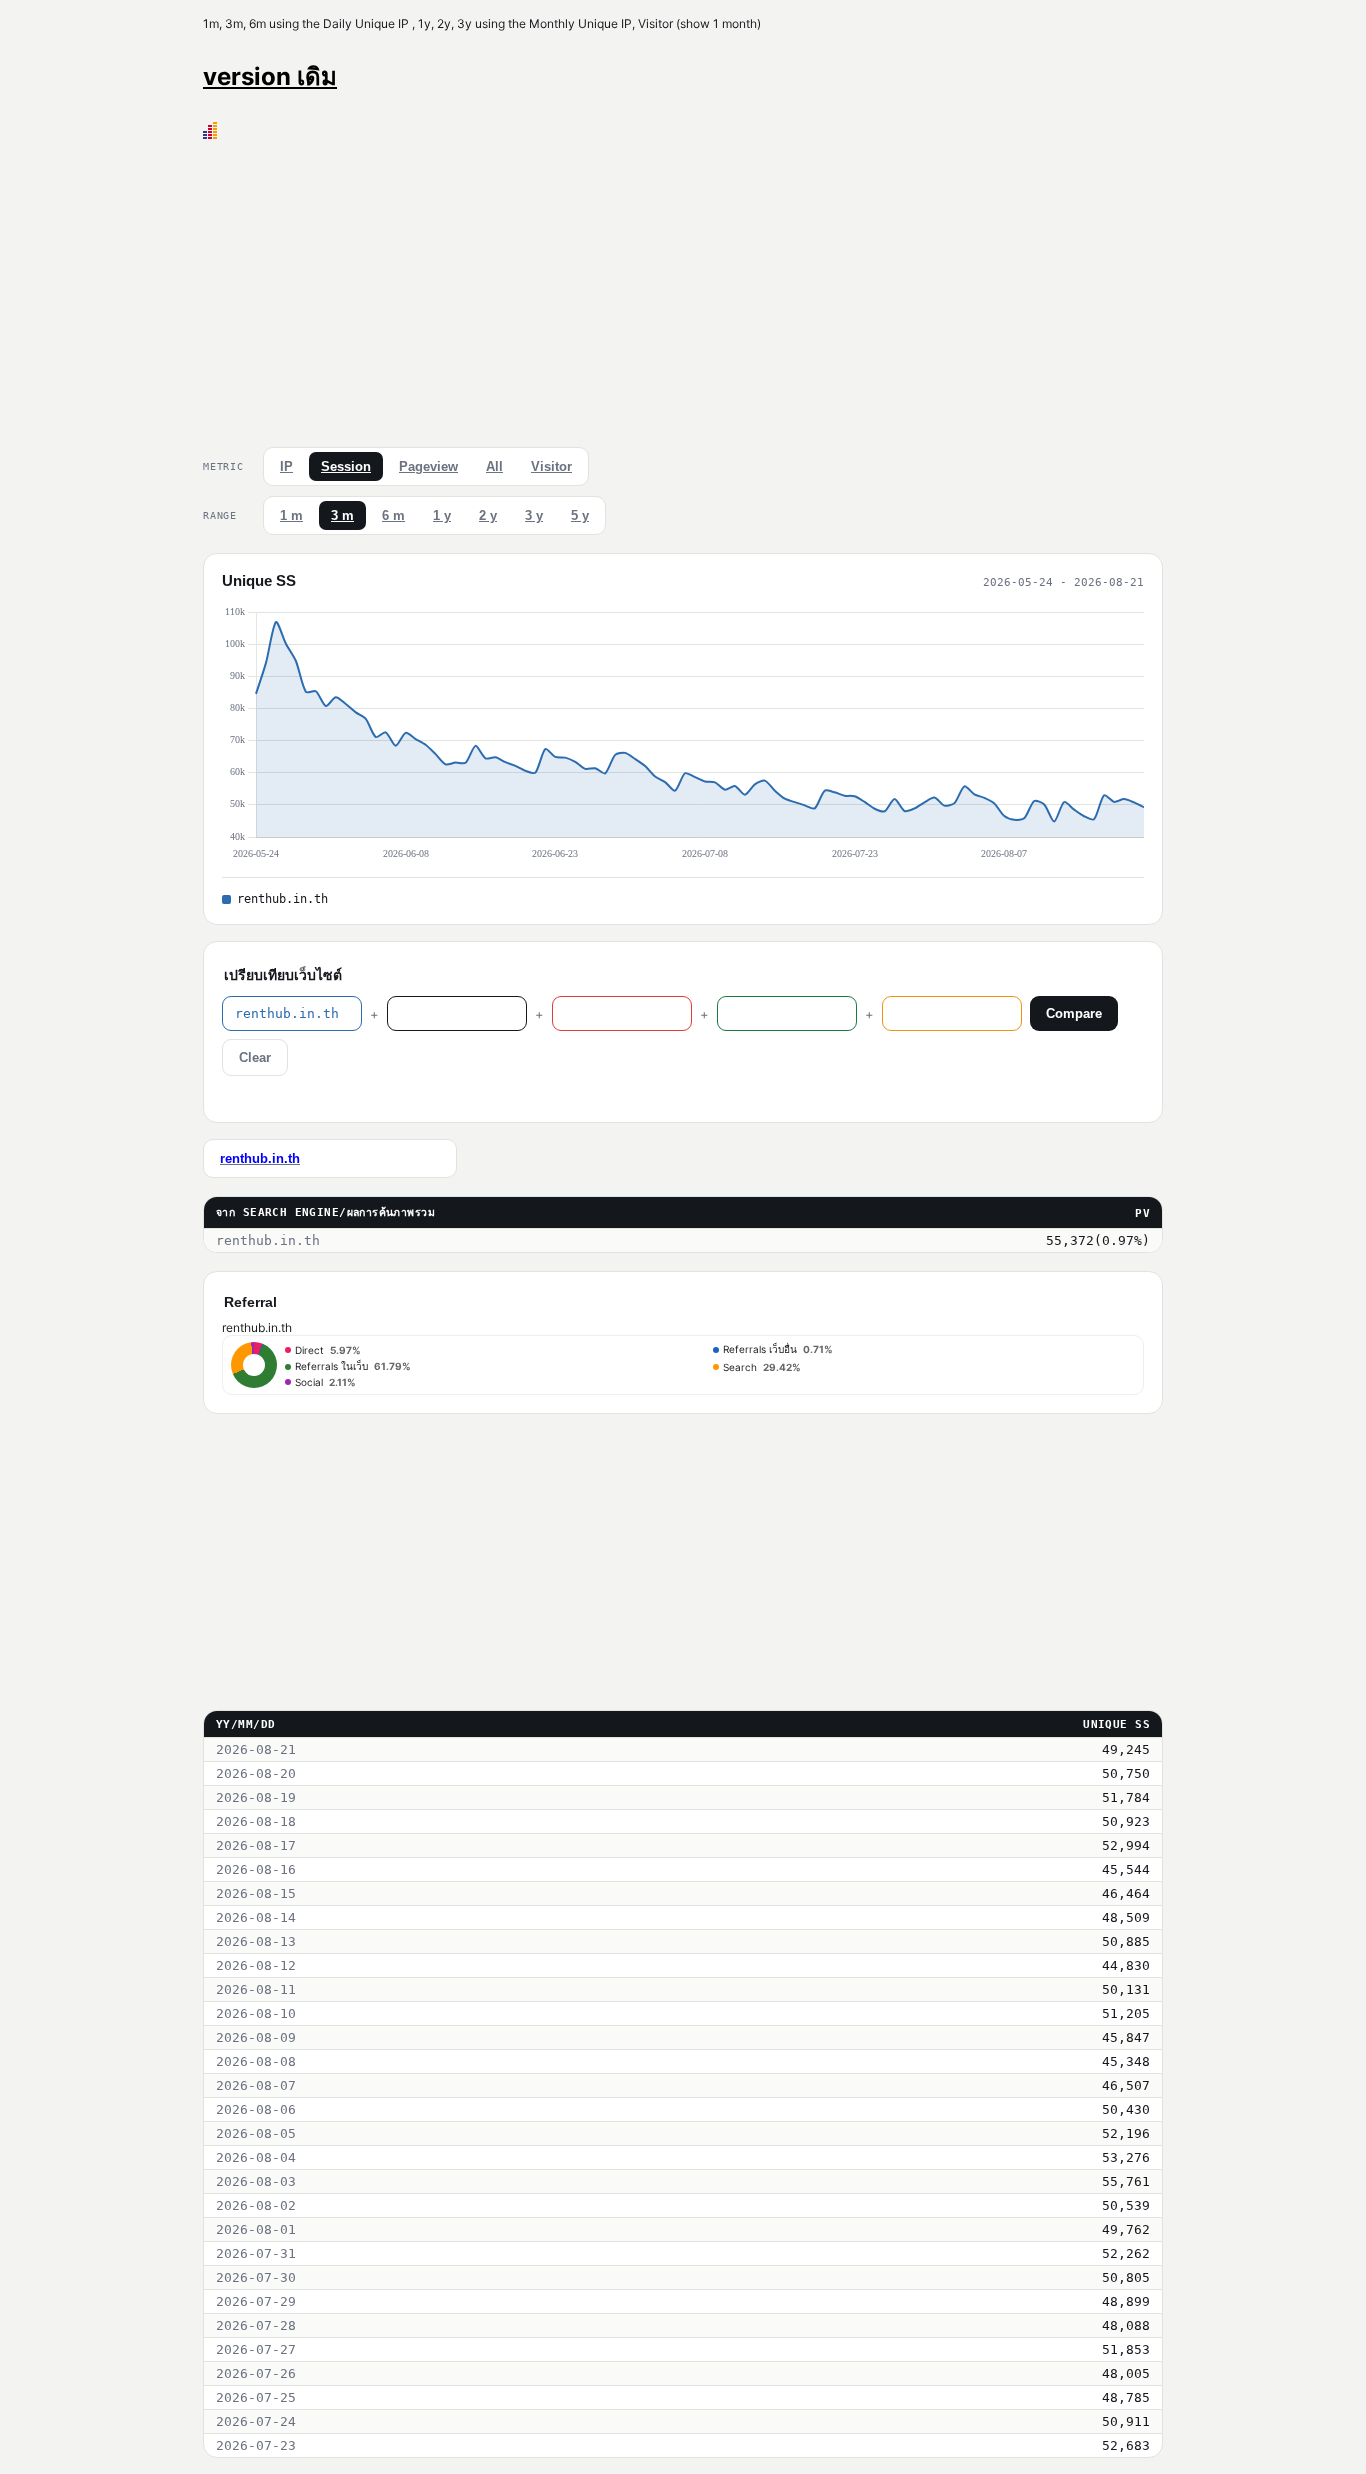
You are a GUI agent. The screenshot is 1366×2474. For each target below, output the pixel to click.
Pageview (428, 466)
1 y (442, 515)
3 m (342, 515)
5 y (580, 515)
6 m (393, 515)
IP (286, 466)
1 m (291, 515)
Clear (255, 1057)
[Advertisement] (683, 289)
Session (346, 466)
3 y (534, 515)
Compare (1074, 1013)
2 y (488, 515)
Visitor (551, 466)
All (494, 466)
